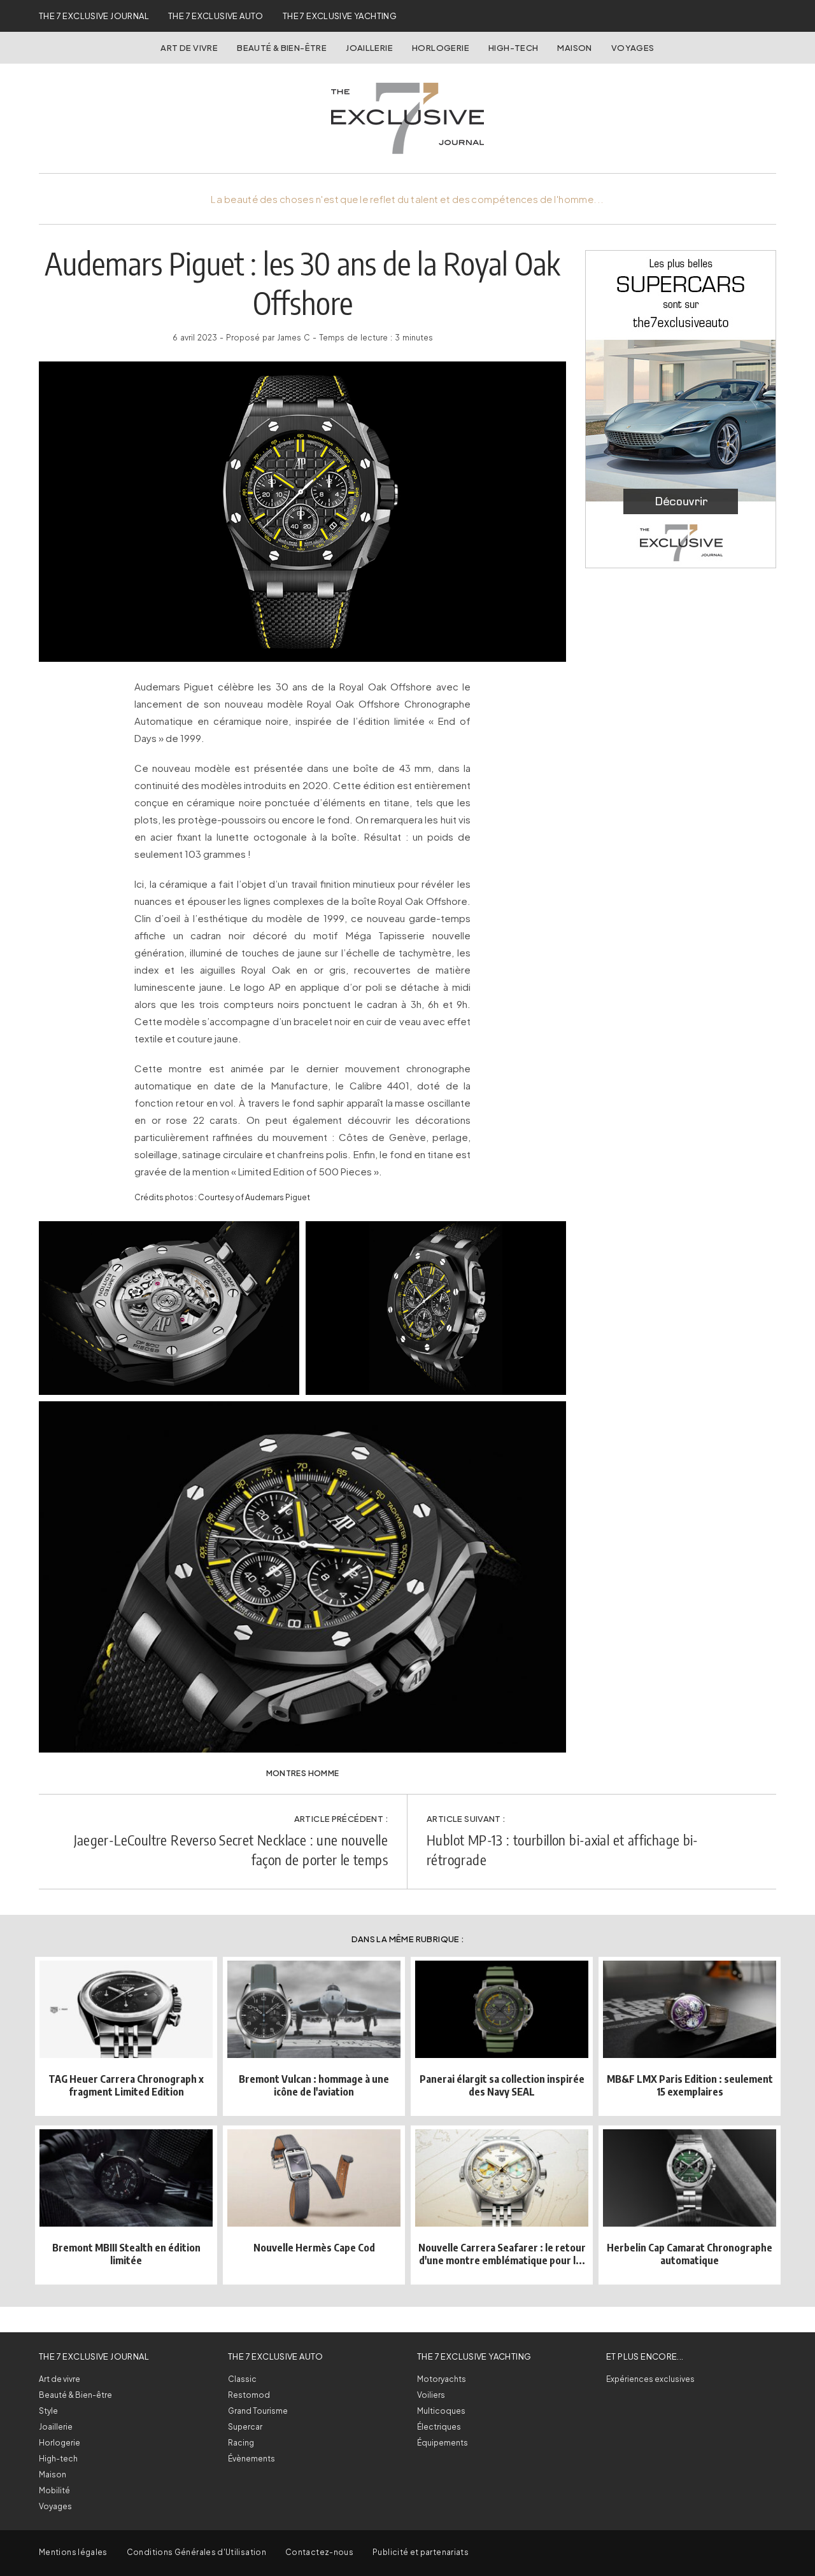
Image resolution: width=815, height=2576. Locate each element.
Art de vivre (189, 48)
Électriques (439, 2427)
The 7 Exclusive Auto (216, 16)
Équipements (443, 2443)
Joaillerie (369, 48)
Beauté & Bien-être (282, 48)
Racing (241, 2443)
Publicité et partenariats (421, 2552)
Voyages (633, 48)
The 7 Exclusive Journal (94, 16)
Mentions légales (73, 2552)
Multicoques (441, 2411)
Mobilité (54, 2490)
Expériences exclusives (650, 2379)
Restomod (249, 2395)
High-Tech (514, 48)
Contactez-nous (319, 2552)
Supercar (245, 2427)
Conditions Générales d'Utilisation (196, 2552)
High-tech (58, 2459)
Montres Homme (303, 1773)
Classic (242, 2379)
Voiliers (431, 2395)
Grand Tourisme (258, 2411)
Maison (574, 48)
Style (48, 2411)
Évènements (252, 2459)
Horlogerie (441, 48)
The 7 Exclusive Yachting (340, 16)
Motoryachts (442, 2379)
